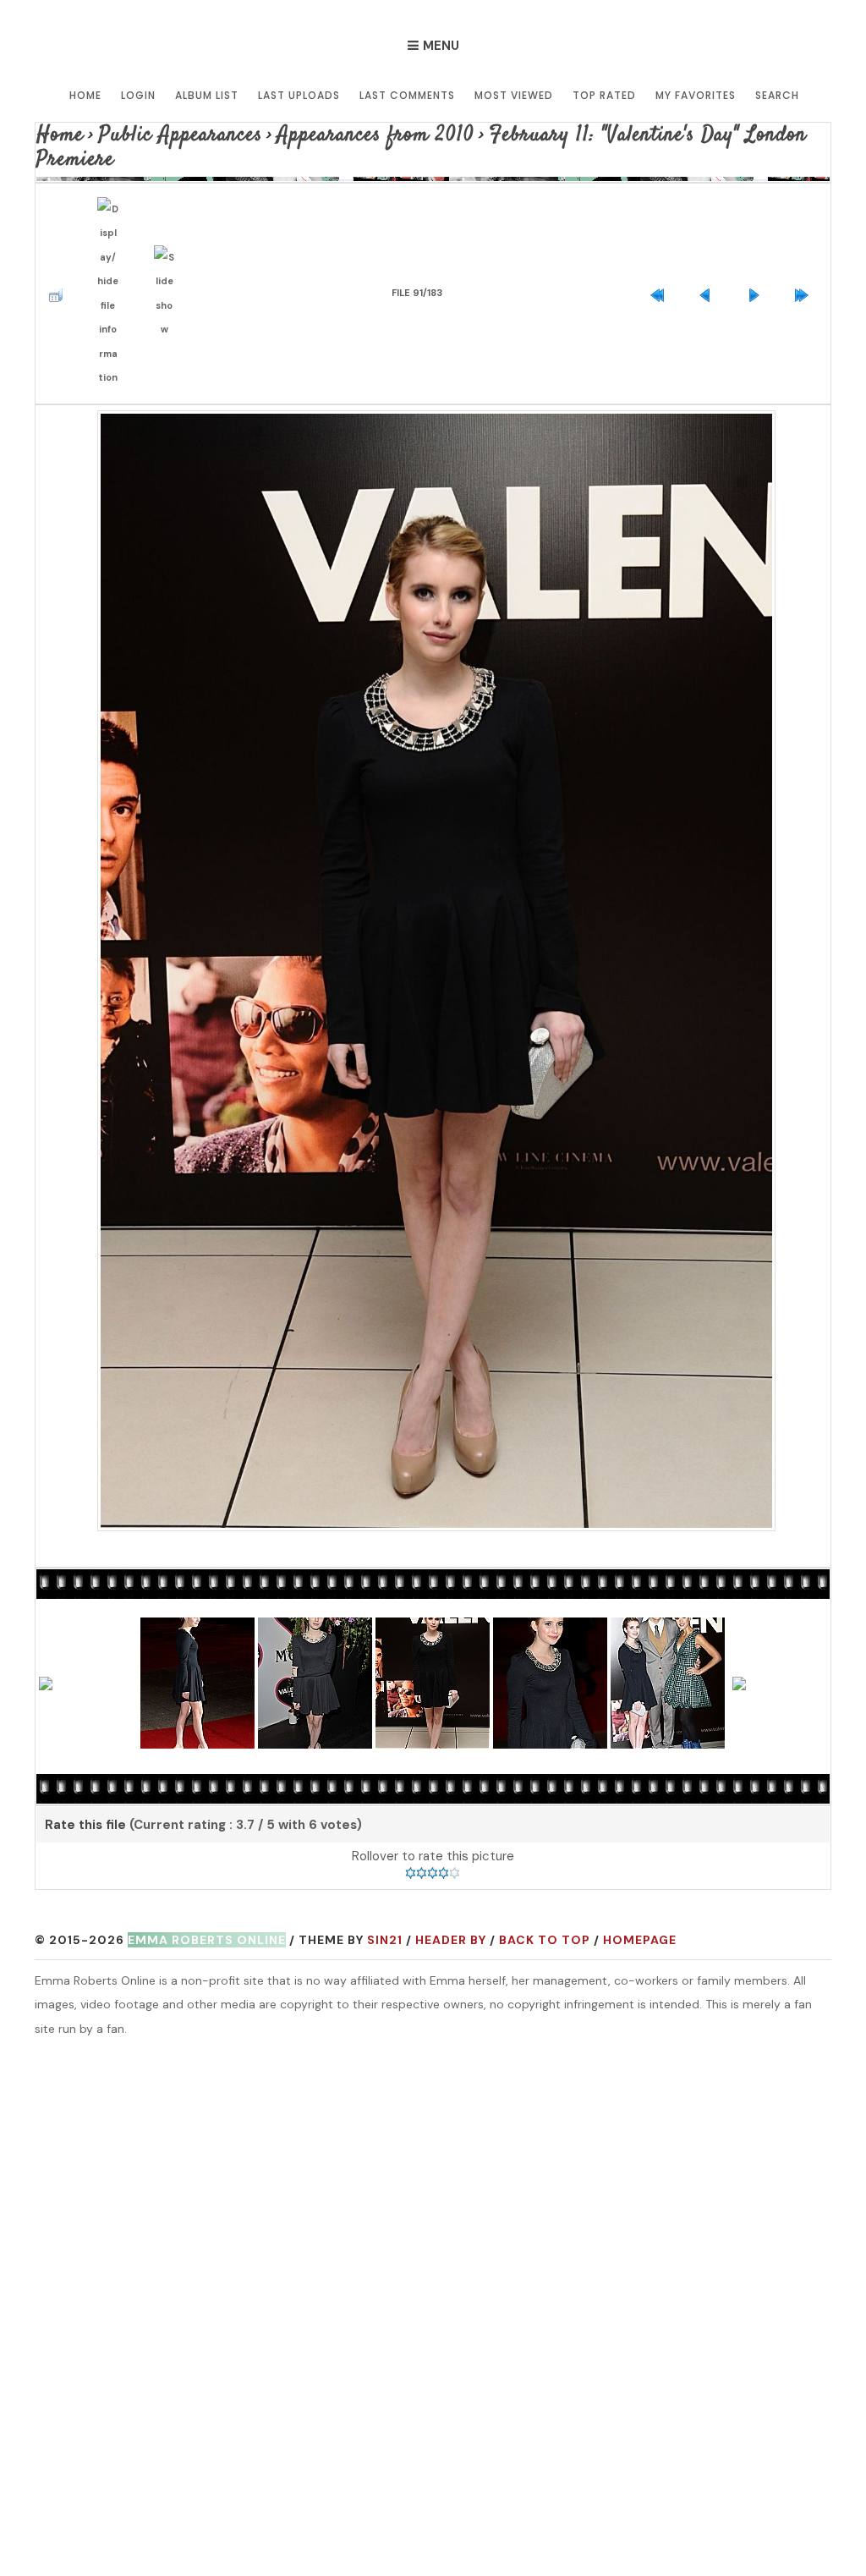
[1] (411, 1694)
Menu (441, 46)
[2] (422, 1694)
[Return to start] (661, 240)
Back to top (545, 1760)
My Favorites (696, 95)
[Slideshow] (169, 240)
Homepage (640, 1760)
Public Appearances (152, 132)
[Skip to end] (806, 240)
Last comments (407, 95)
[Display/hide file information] (112, 240)
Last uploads (299, 95)
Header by (451, 1760)
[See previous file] (710, 240)
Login (138, 95)
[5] (455, 1694)
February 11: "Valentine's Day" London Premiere (554, 132)
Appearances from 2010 (307, 132)
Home (85, 95)
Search (777, 95)
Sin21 (385, 1760)
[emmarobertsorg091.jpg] (433, 843)
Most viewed (514, 95)
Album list (207, 95)
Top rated (604, 95)
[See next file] (758, 240)
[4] (444, 1694)
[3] (433, 1694)
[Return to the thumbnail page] (60, 240)
